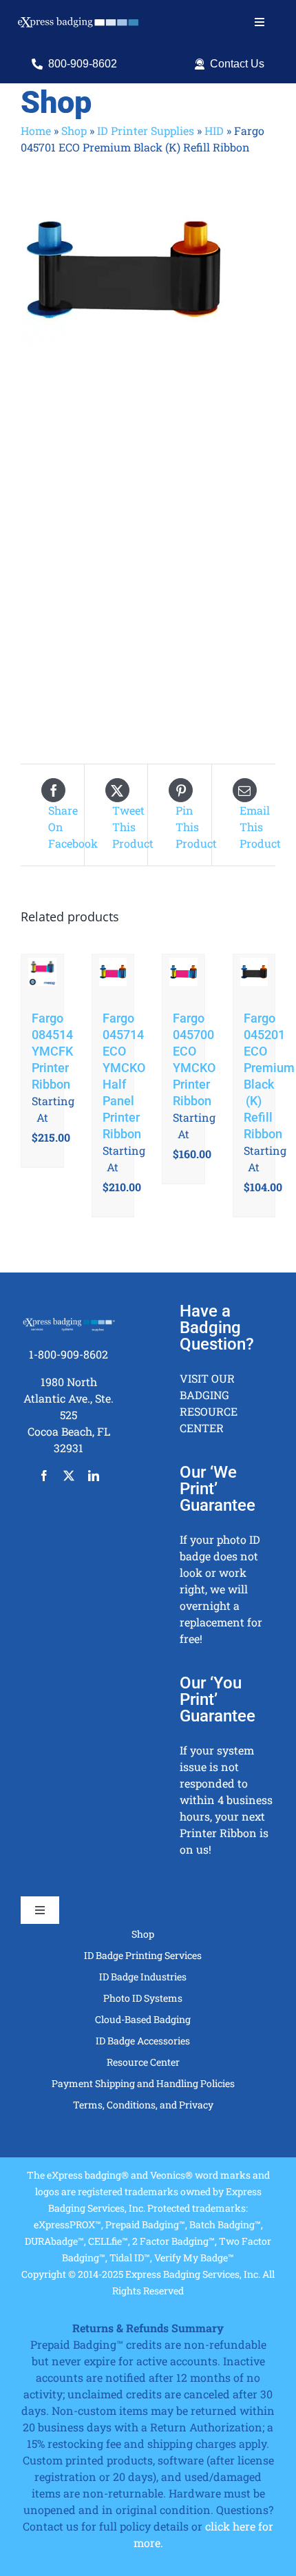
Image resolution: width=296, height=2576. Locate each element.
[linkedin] (94, 1476)
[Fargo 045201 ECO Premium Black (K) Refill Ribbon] (254, 975)
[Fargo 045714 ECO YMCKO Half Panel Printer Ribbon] (113, 975)
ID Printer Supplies (146, 130)
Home (36, 130)
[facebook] (44, 1476)
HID (214, 130)
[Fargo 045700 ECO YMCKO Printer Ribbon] (183, 975)
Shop (74, 130)
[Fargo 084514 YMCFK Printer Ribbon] (42, 975)
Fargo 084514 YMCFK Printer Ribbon (52, 1051)
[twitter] (69, 1476)
